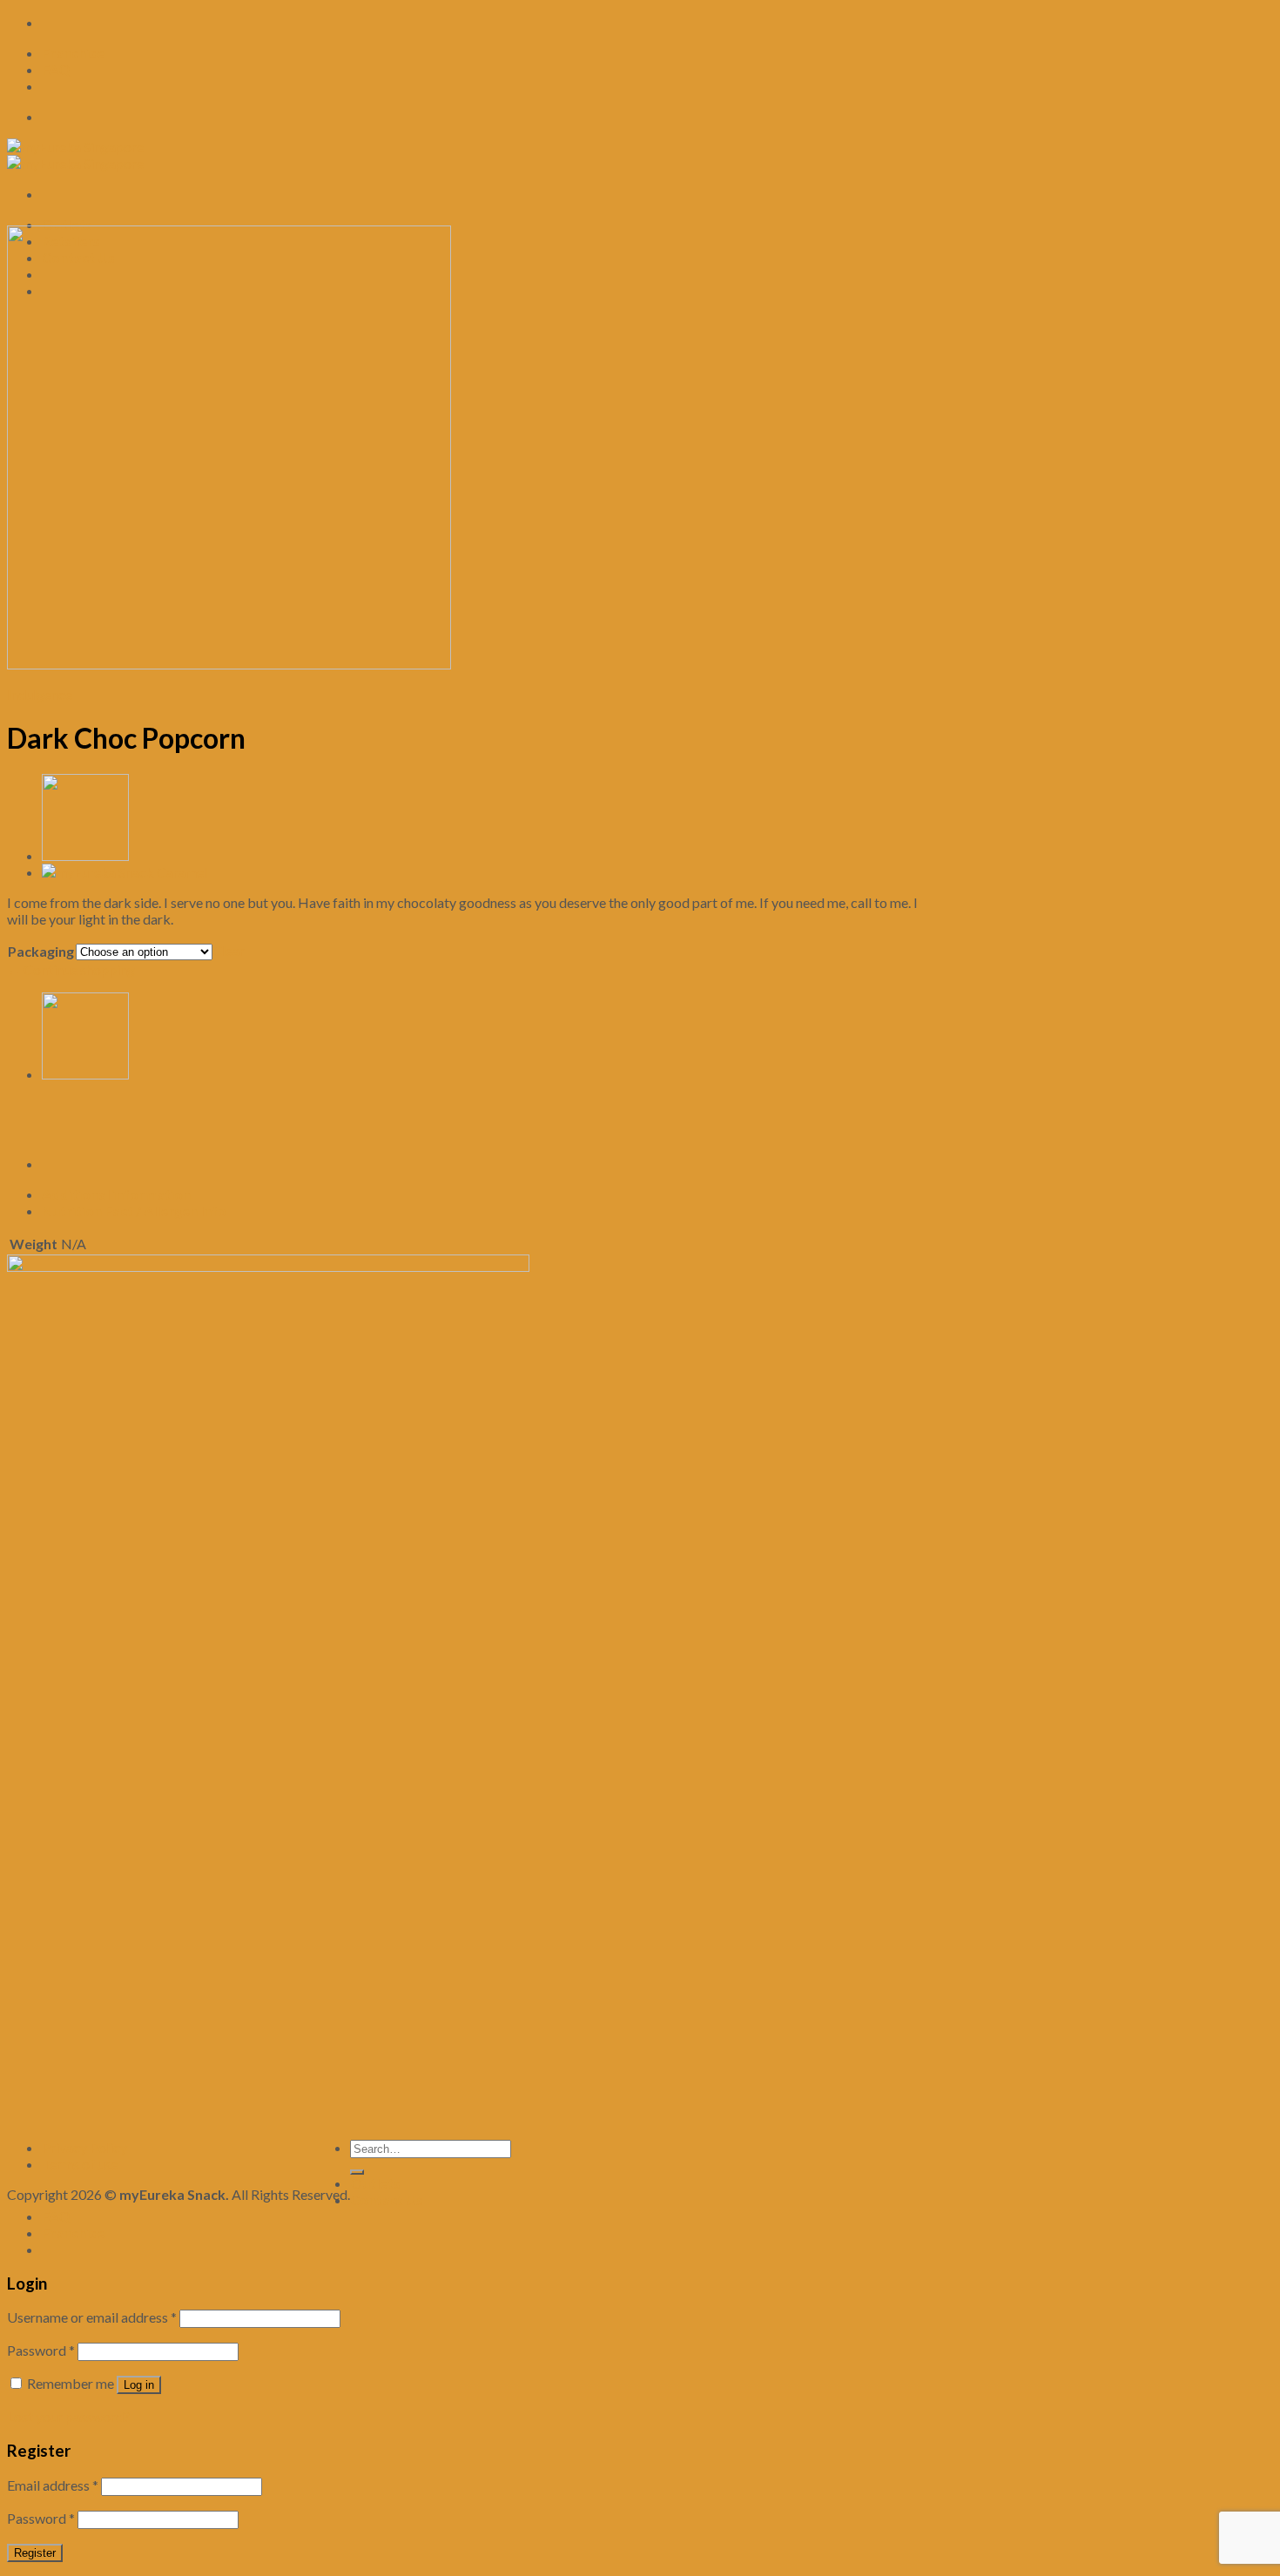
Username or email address (92, 2317)
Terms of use (80, 2164)
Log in (139, 2385)
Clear (229, 950)
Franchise (73, 53)
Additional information (116, 1194)
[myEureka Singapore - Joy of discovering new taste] (75, 155)
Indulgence (40, 694)
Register (35, 2553)
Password (41, 2350)
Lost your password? (68, 2416)
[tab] (482, 1194)
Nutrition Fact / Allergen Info (134, 1211)
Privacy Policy (84, 2147)
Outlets (67, 224)
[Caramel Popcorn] (125, 872)
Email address (53, 2485)
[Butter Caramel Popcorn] (85, 855)
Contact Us (387, 2199)
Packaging (41, 951)
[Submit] (357, 2172)
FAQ (56, 69)
